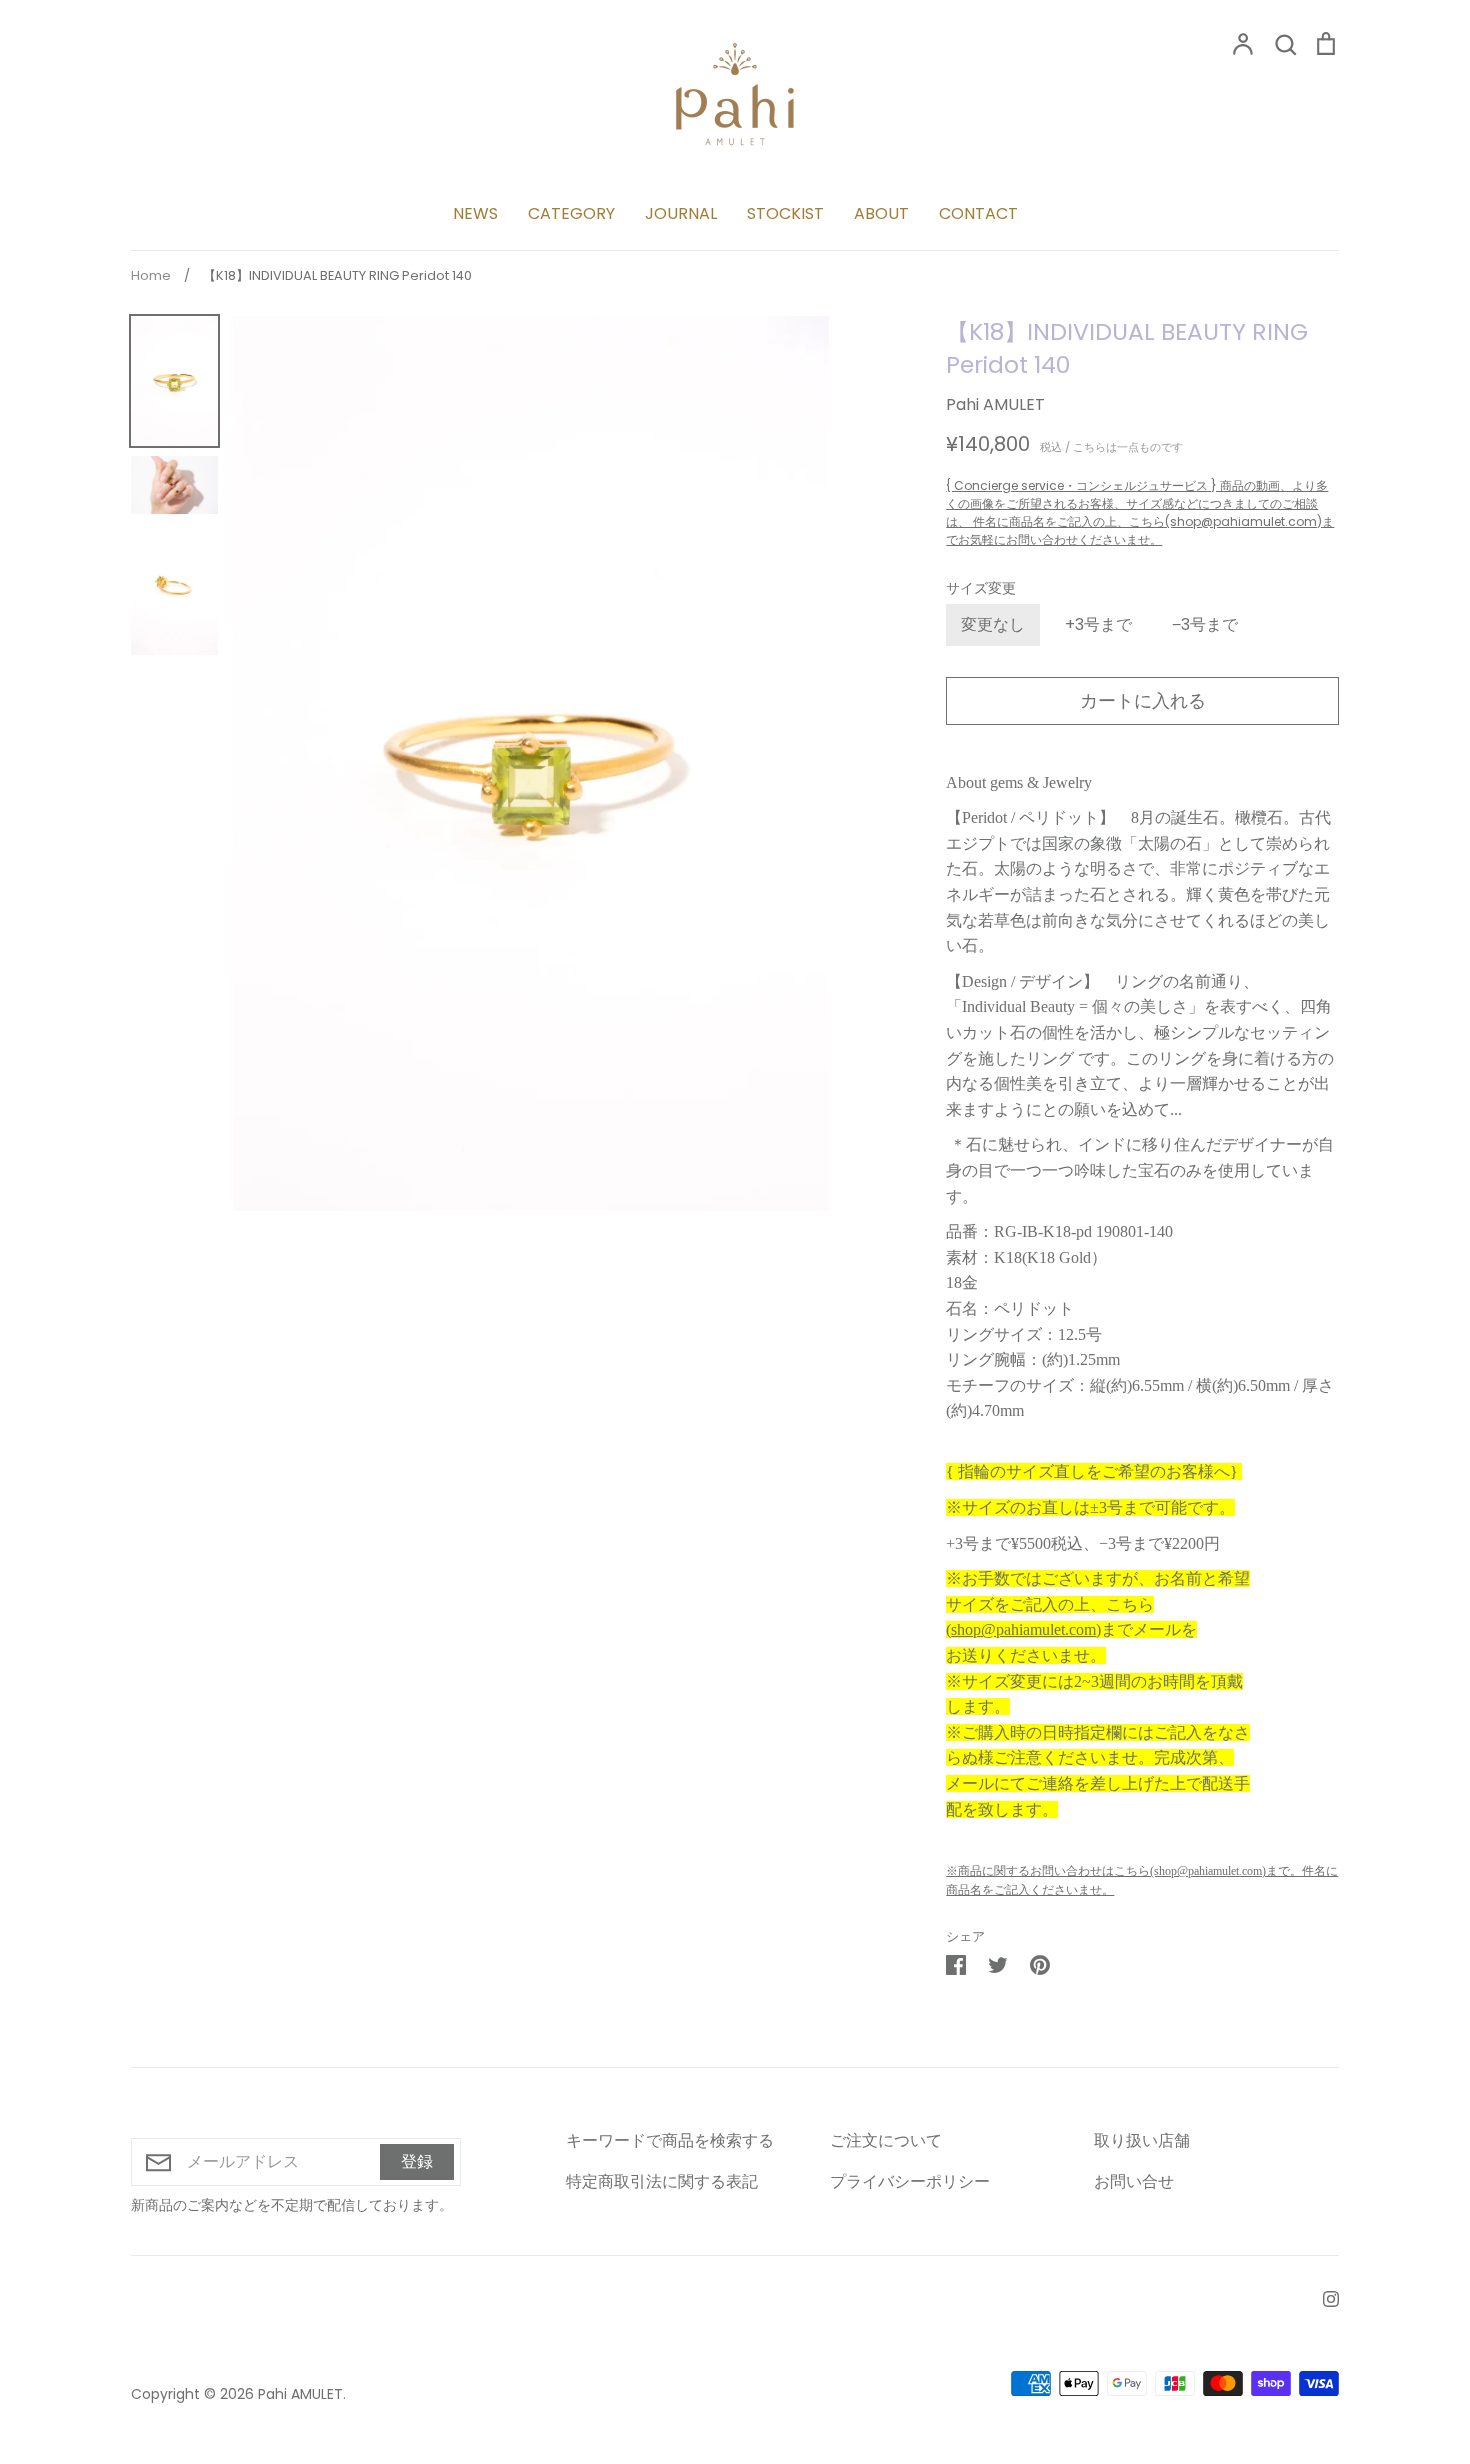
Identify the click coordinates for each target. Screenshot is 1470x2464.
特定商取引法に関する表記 (662, 2181)
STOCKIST (785, 213)
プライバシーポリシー (910, 2181)
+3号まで (1098, 624)
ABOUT (881, 213)
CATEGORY (571, 213)
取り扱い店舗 (1142, 2140)
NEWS (475, 213)
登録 (417, 2161)
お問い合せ (1134, 2181)
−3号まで (1205, 624)
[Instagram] (1323, 2298)
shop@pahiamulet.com (1023, 1629)
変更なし (993, 624)
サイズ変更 (981, 588)
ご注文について (886, 2140)
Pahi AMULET (995, 404)
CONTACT (978, 213)
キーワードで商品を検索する (670, 2140)
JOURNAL (681, 213)
